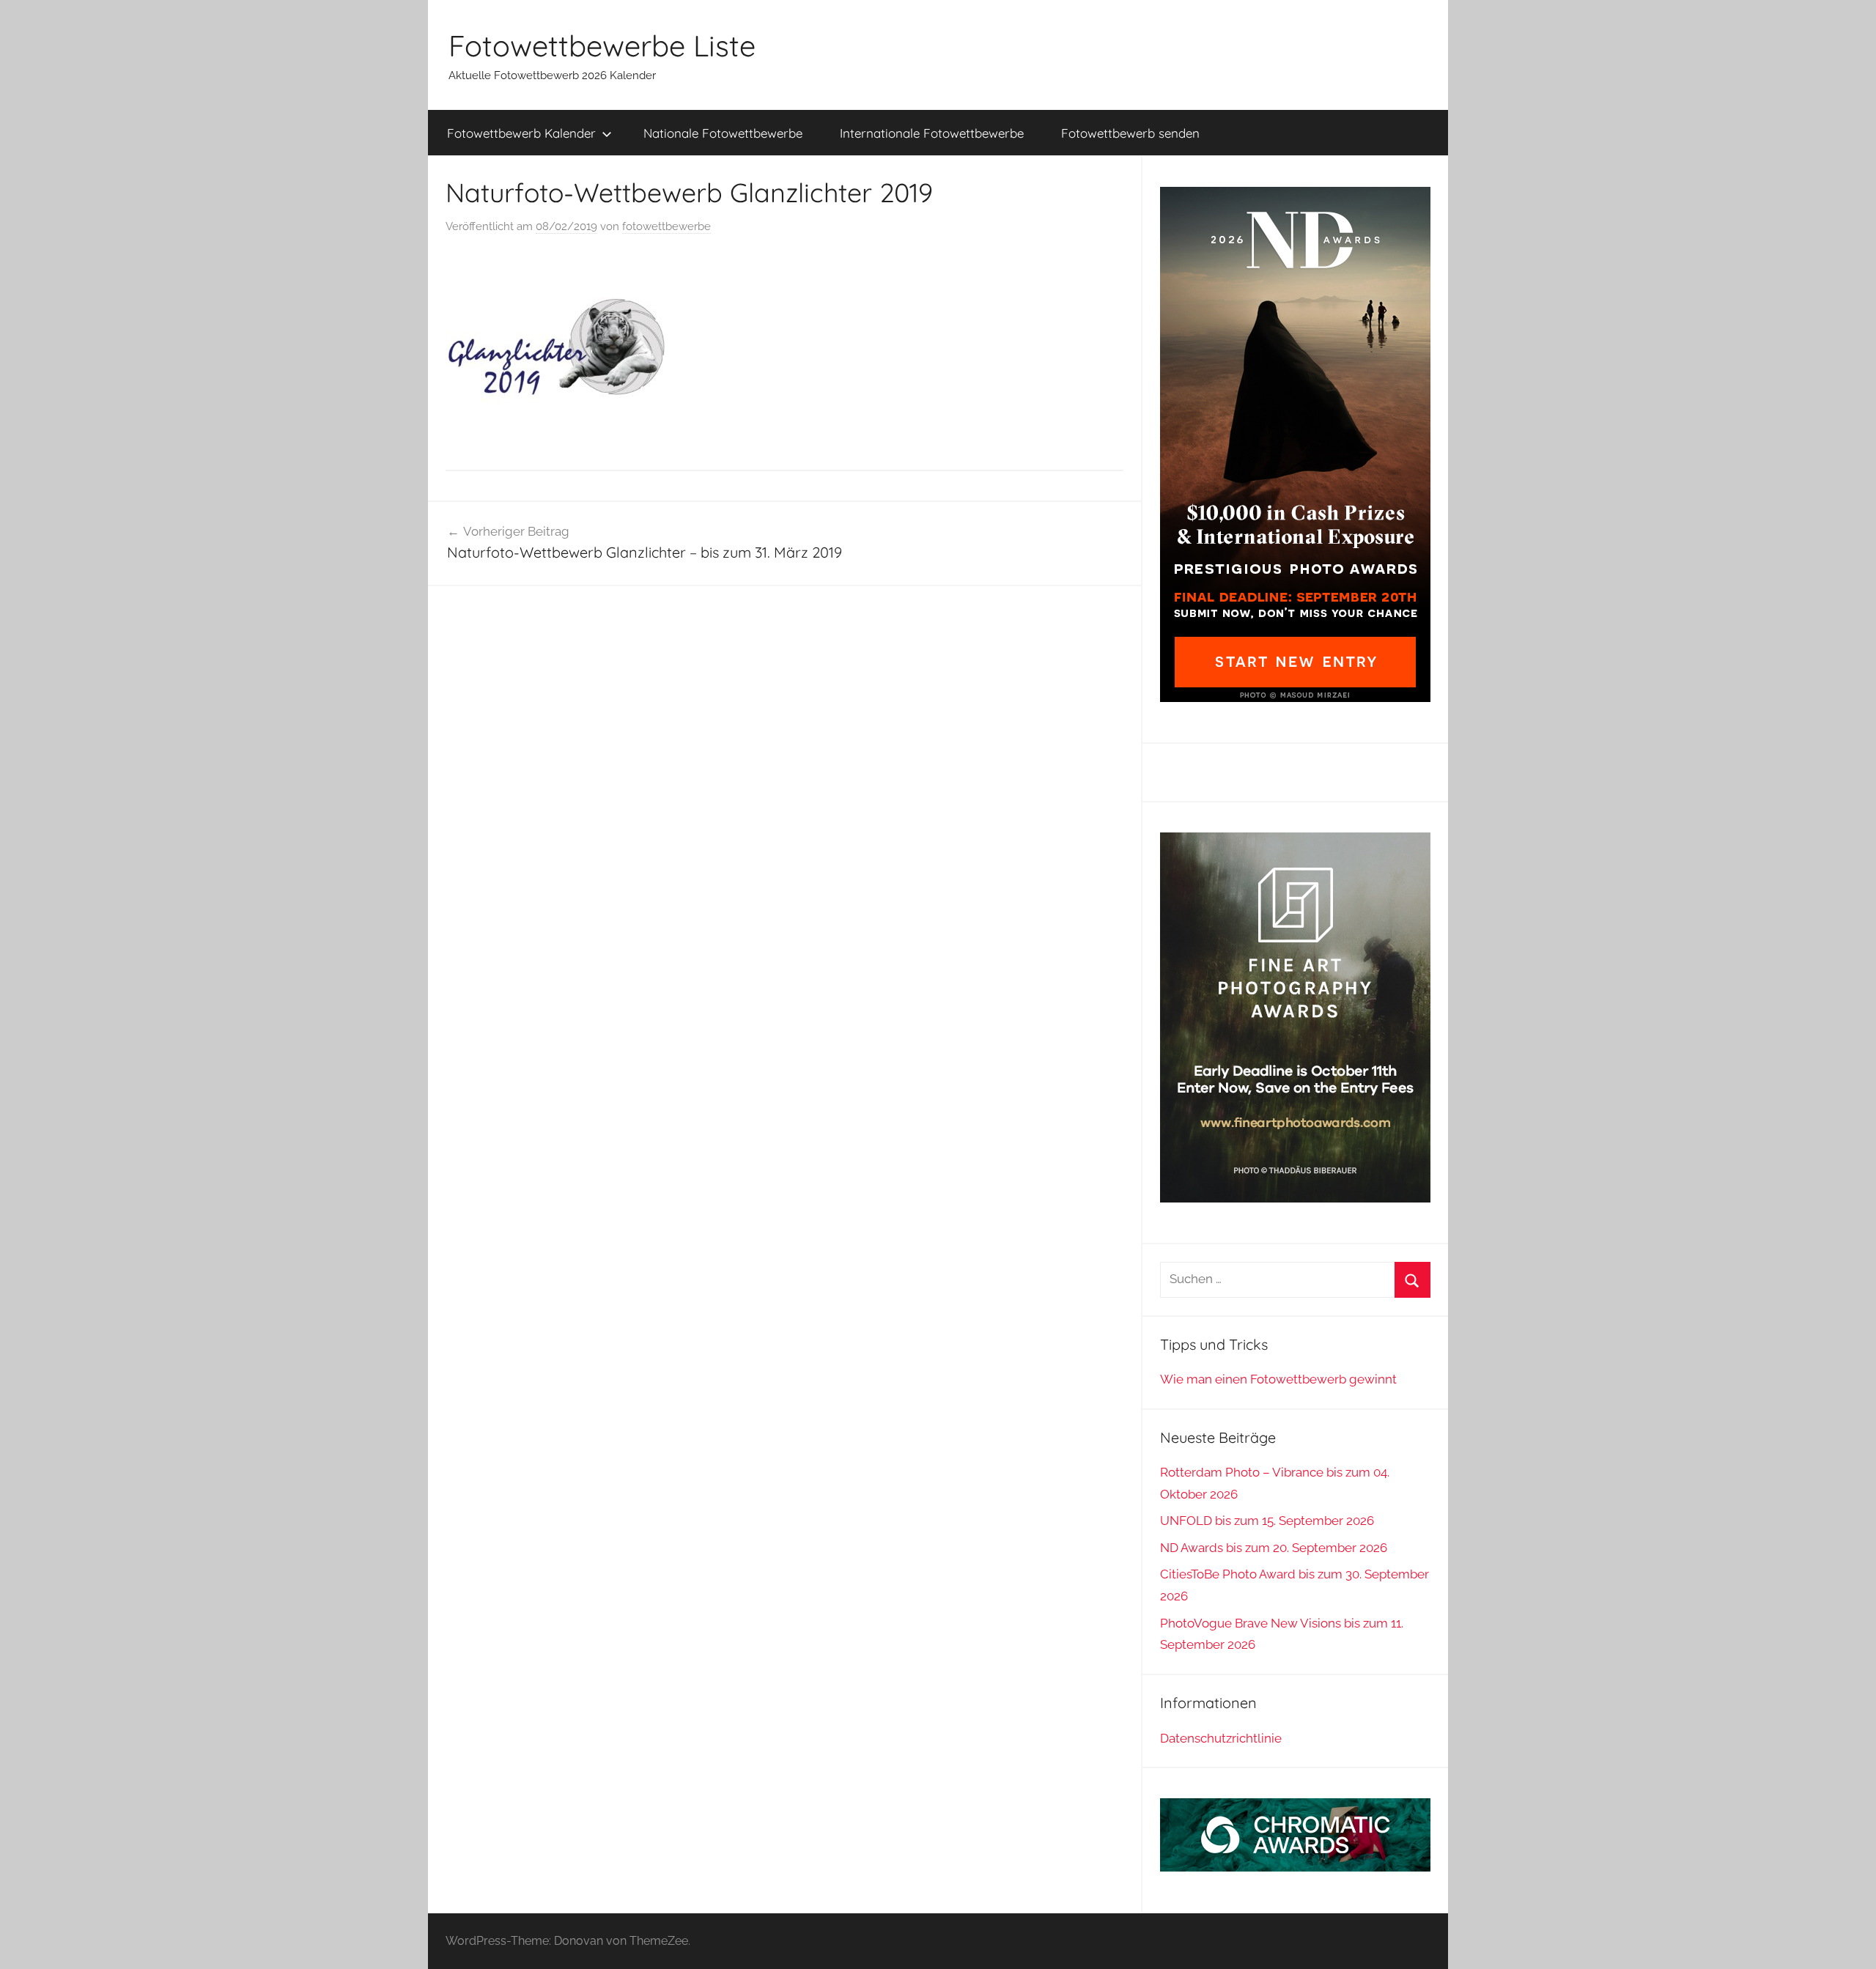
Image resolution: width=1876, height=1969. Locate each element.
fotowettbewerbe (666, 226)
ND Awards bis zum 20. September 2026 (1274, 1548)
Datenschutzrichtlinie (1221, 1738)
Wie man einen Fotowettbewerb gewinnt (1278, 1379)
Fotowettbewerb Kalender (521, 133)
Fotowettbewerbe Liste (602, 45)
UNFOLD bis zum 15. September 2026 (1267, 1521)
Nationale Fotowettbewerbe (723, 133)
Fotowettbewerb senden (1130, 133)
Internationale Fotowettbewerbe (932, 133)
